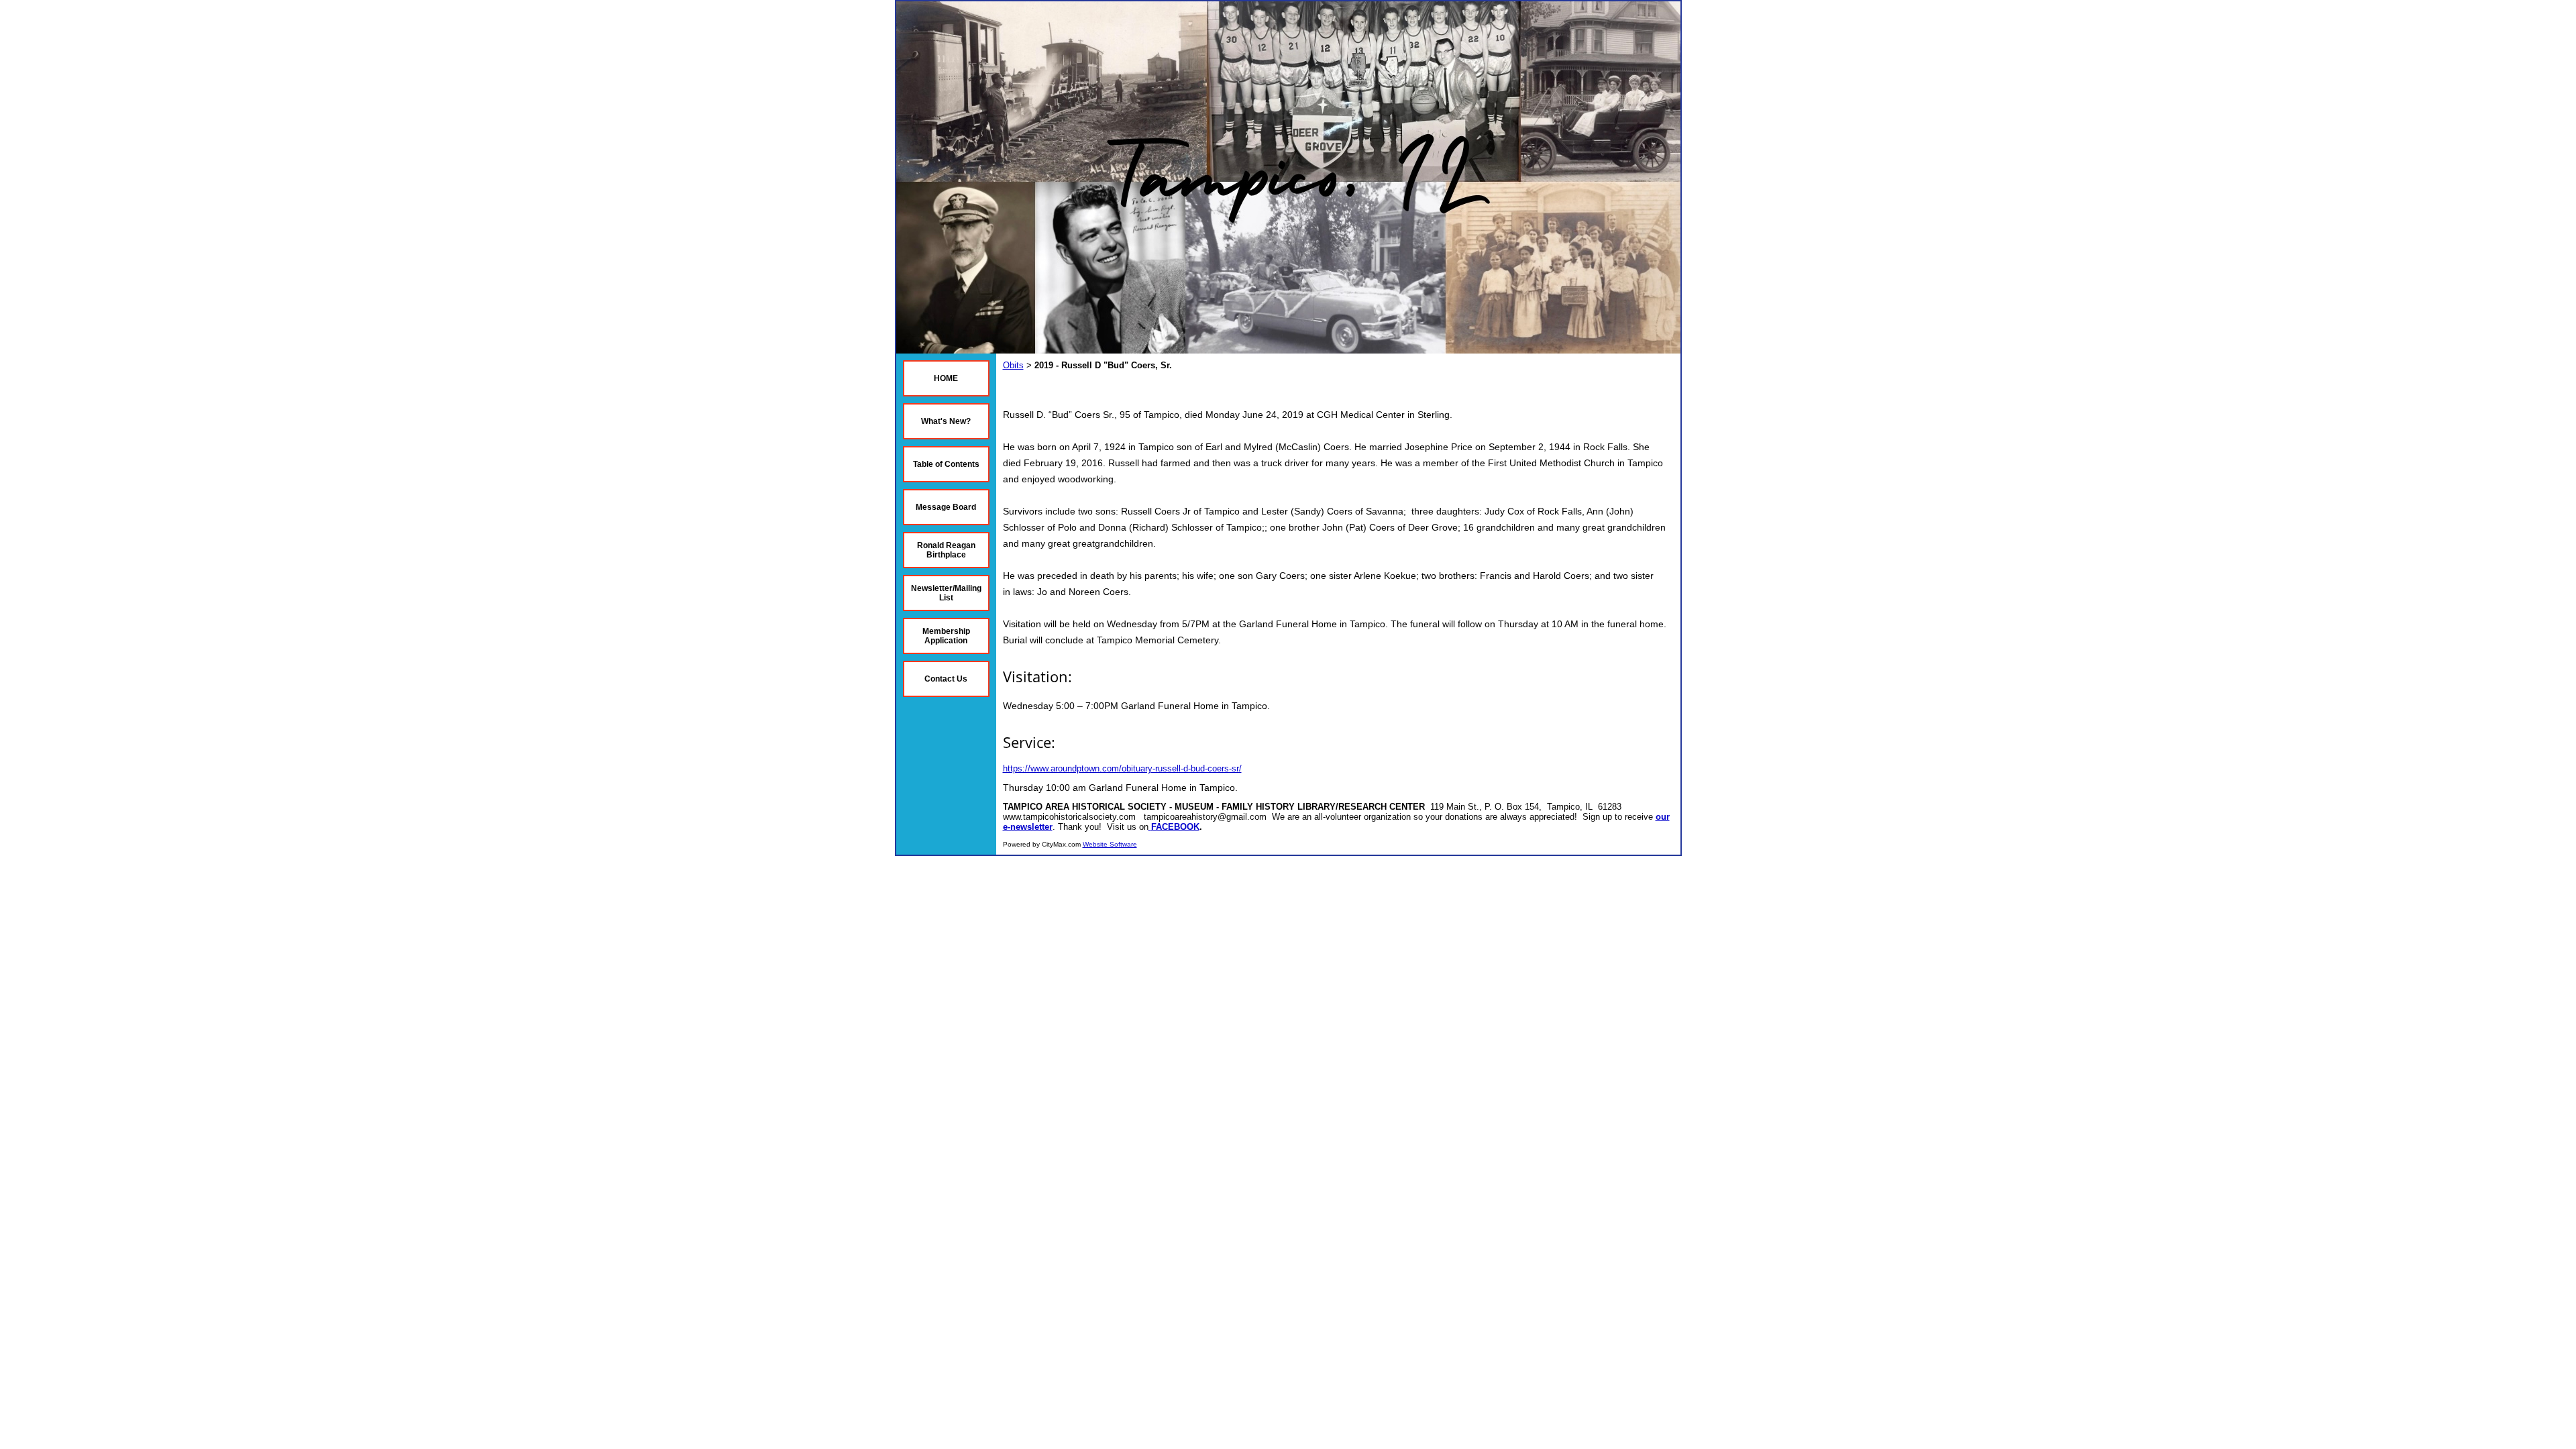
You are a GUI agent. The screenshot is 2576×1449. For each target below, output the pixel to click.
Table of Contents (946, 464)
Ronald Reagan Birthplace (946, 550)
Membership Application (946, 636)
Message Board (946, 507)
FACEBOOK (1175, 827)
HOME (946, 378)
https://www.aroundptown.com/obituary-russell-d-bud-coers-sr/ (1122, 768)
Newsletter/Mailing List (946, 593)
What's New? (946, 421)
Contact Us (946, 679)
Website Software (1110, 844)
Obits (1013, 365)
